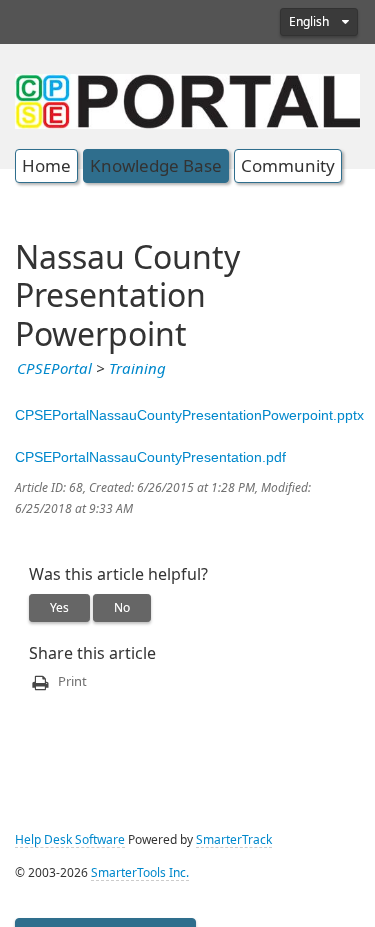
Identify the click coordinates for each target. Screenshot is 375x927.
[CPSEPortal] (187, 99)
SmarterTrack (234, 840)
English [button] (310, 22)
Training (137, 369)
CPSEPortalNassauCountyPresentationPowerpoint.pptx (189, 415)
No (122, 608)
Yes (59, 608)
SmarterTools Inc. (140, 873)
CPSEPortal (54, 369)
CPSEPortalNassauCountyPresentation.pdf (150, 457)
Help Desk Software (70, 840)
